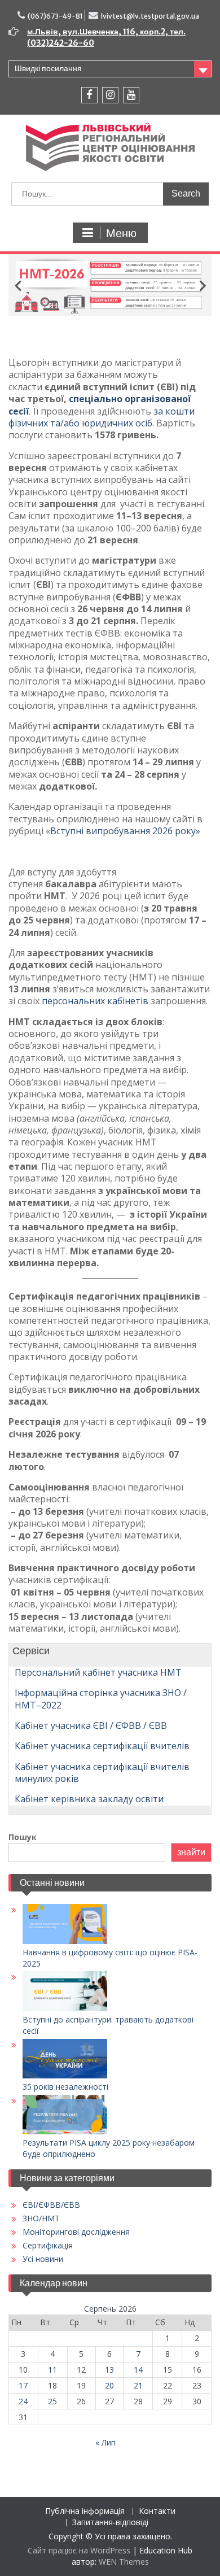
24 (23, 2401)
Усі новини (43, 2259)
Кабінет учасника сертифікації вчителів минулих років (102, 1773)
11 (52, 2370)
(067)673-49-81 (55, 16)
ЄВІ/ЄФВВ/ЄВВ (51, 2205)
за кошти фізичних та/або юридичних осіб (102, 417)
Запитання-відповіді (110, 2523)
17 (23, 2385)
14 (138, 2370)
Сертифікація (48, 2245)
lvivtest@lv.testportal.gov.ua (150, 16)
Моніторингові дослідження (76, 2232)
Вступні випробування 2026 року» (125, 831)
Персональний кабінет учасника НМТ (98, 1672)
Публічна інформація (85, 2511)
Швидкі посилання (48, 68)
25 (52, 2401)
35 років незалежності (65, 2087)
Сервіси (29, 1651)
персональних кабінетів (95, 1001)
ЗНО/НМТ (41, 2218)
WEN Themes (124, 2562)
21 (138, 2385)
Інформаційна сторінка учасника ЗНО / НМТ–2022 (101, 1699)
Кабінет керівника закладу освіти (89, 1799)
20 (109, 2385)
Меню (121, 233)
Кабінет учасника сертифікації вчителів (102, 1746)
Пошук (23, 1837)
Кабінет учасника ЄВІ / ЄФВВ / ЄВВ (91, 1725)
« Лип (105, 2442)
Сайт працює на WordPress (79, 2550)
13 (109, 2370)
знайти (191, 1852)
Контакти (157, 2511)
